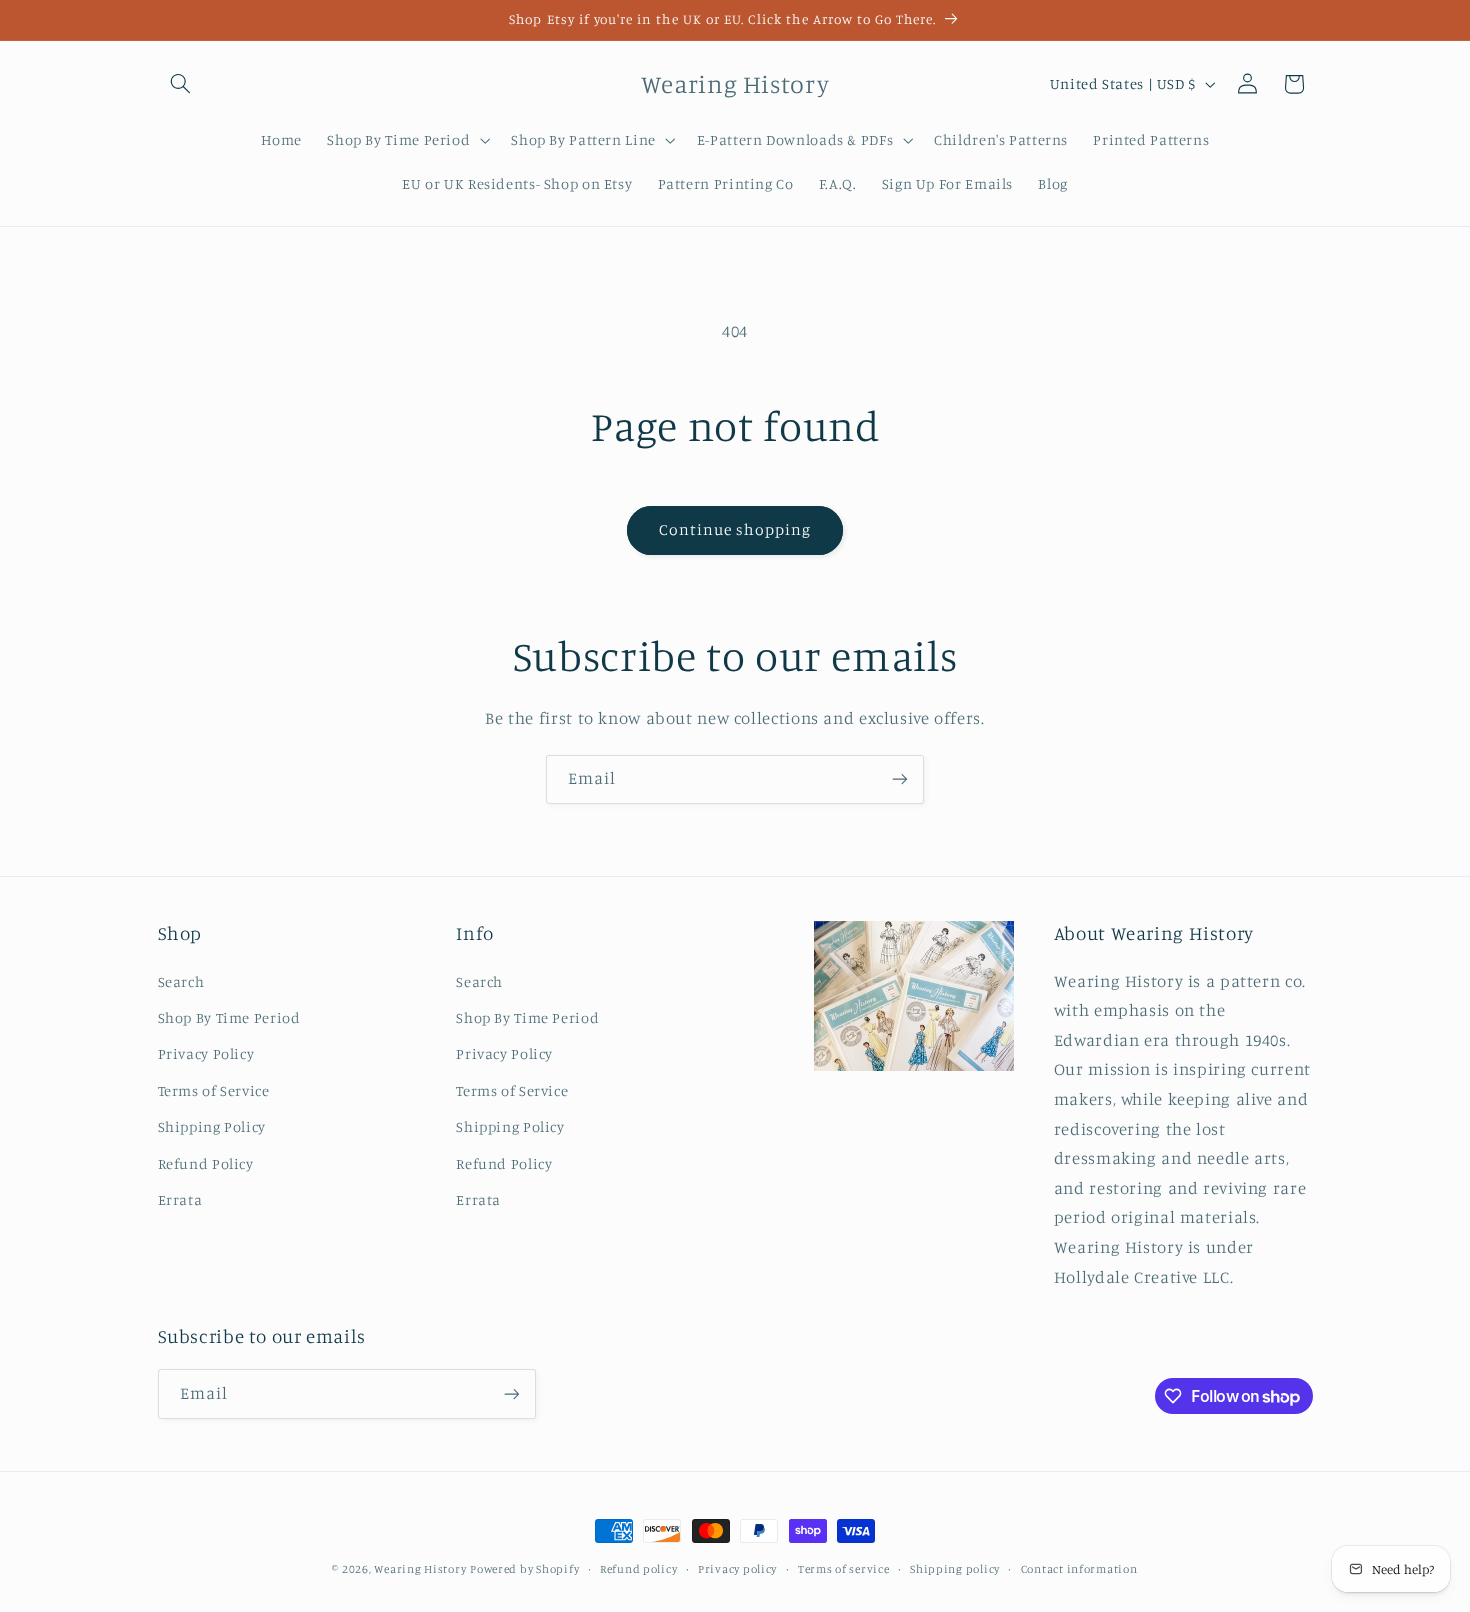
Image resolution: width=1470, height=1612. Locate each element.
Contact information (1079, 1569)
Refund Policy (206, 1163)
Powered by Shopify (524, 1569)
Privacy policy (737, 1569)
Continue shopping (735, 529)
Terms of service (844, 1569)
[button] (181, 84)
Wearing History (420, 1569)
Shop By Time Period (229, 1017)
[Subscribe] (900, 779)
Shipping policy (955, 1569)
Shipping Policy (212, 1126)
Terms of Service (214, 1090)
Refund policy (639, 1569)
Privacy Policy (206, 1053)
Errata (180, 1199)
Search (181, 981)
